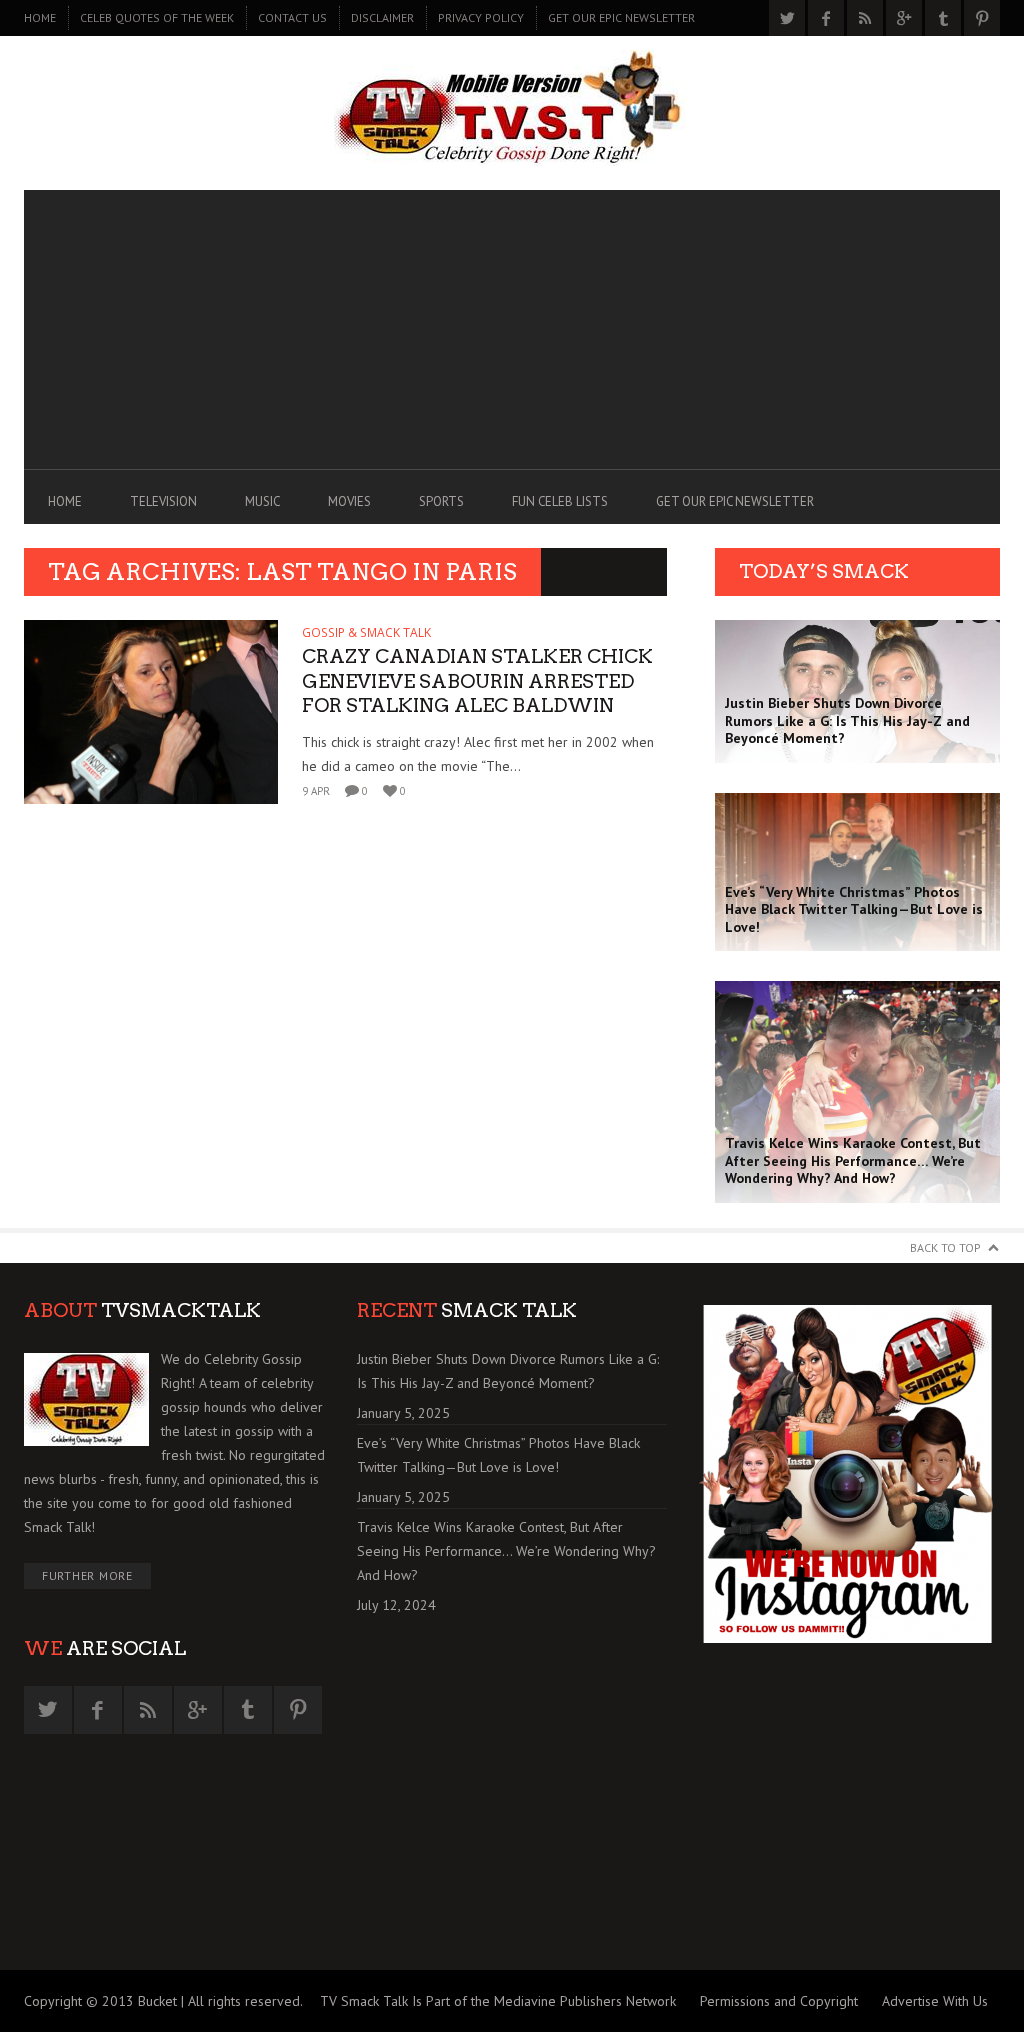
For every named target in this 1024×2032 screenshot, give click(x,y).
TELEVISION (163, 501)
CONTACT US (292, 17)
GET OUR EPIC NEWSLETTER (621, 17)
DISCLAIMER (382, 17)
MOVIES (349, 501)
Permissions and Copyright (779, 2001)
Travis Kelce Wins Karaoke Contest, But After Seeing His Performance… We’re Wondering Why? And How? (506, 1551)
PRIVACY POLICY (481, 17)
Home (40, 17)
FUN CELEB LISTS (560, 501)
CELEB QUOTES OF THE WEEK (157, 17)
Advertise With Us (935, 2001)
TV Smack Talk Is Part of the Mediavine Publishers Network (498, 2001)
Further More (87, 1575)
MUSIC (262, 501)
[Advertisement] (512, 330)
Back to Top (945, 1247)
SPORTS (441, 501)
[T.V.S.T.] (512, 108)
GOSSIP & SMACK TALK (366, 632)
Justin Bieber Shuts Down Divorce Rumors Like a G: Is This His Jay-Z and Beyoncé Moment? (508, 1371)
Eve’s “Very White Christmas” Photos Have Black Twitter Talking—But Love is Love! (498, 1455)
